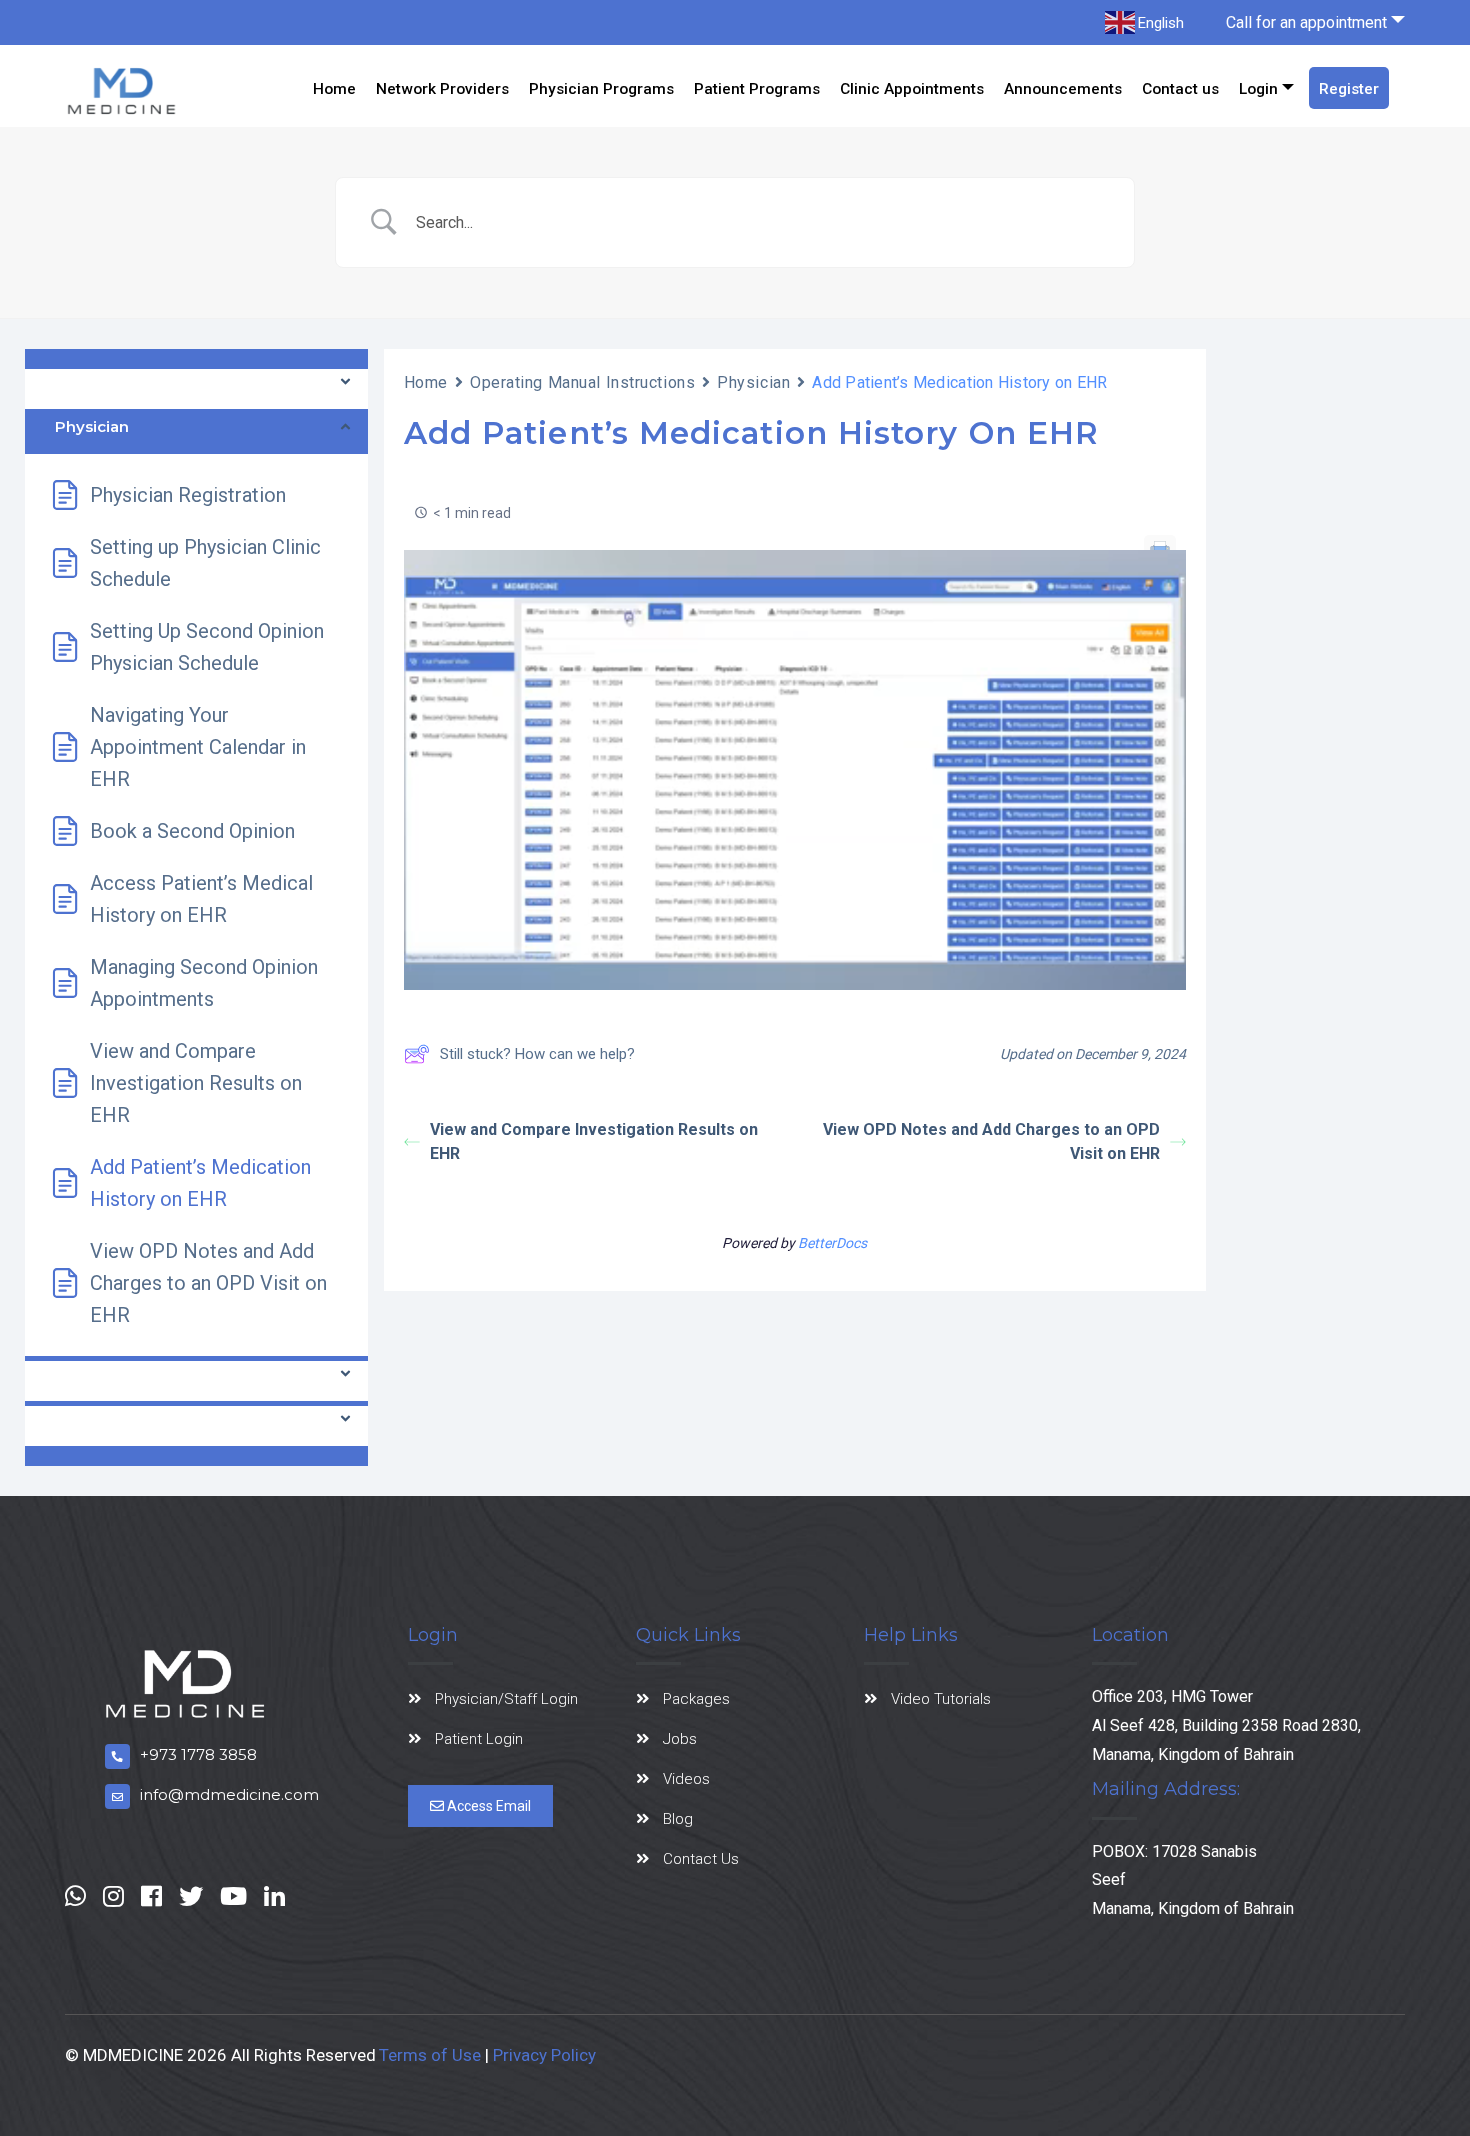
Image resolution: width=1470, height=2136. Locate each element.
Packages (696, 1699)
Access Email (487, 1806)
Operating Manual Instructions (582, 382)
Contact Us (701, 1859)
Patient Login (479, 1739)
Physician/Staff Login (506, 1699)
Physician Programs (601, 89)
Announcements (1063, 89)
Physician (753, 382)
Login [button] (1258, 89)
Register (1349, 89)
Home (334, 89)
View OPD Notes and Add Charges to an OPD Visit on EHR (991, 1141)
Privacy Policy (544, 2055)
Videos (686, 1779)
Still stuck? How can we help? (537, 1054)
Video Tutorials (941, 1699)
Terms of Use (430, 2055)
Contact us (1180, 89)
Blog (678, 1819)
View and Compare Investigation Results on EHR (594, 1141)
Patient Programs (757, 89)
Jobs (680, 1739)
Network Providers (442, 89)
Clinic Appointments (912, 89)
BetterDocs (832, 1243)
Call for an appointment (1306, 22)
